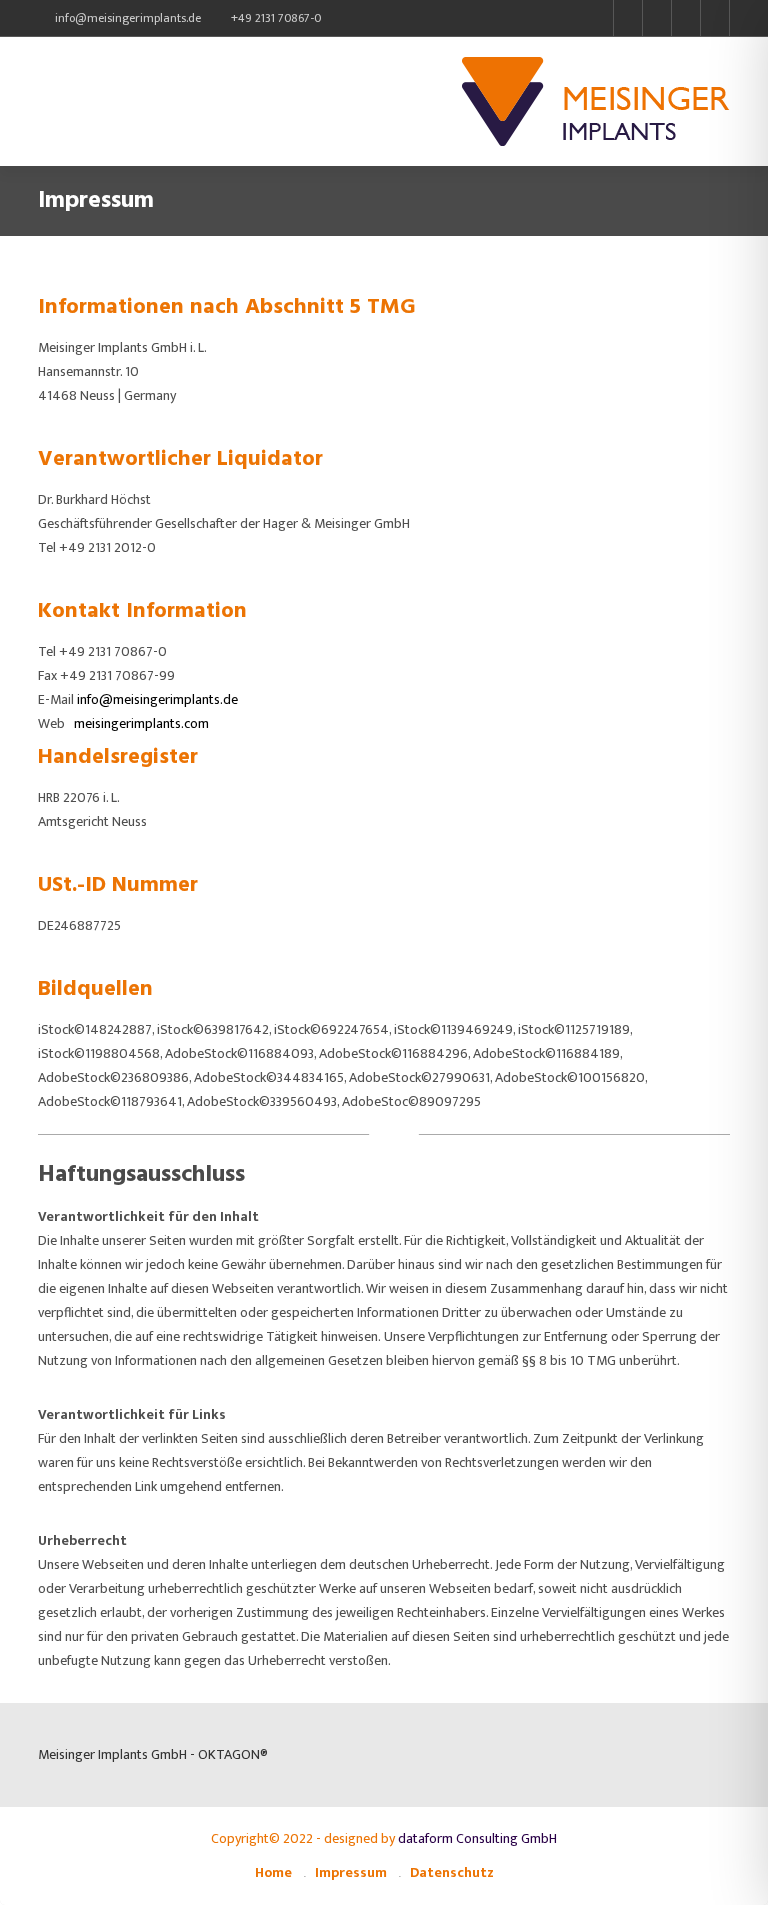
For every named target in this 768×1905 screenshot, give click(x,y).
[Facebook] (627, 18)
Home (273, 1872)
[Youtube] (656, 18)
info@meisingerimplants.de (128, 18)
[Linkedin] (715, 18)
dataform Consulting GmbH (477, 1838)
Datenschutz (452, 1872)
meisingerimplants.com (141, 723)
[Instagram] (685, 18)
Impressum (351, 1872)
